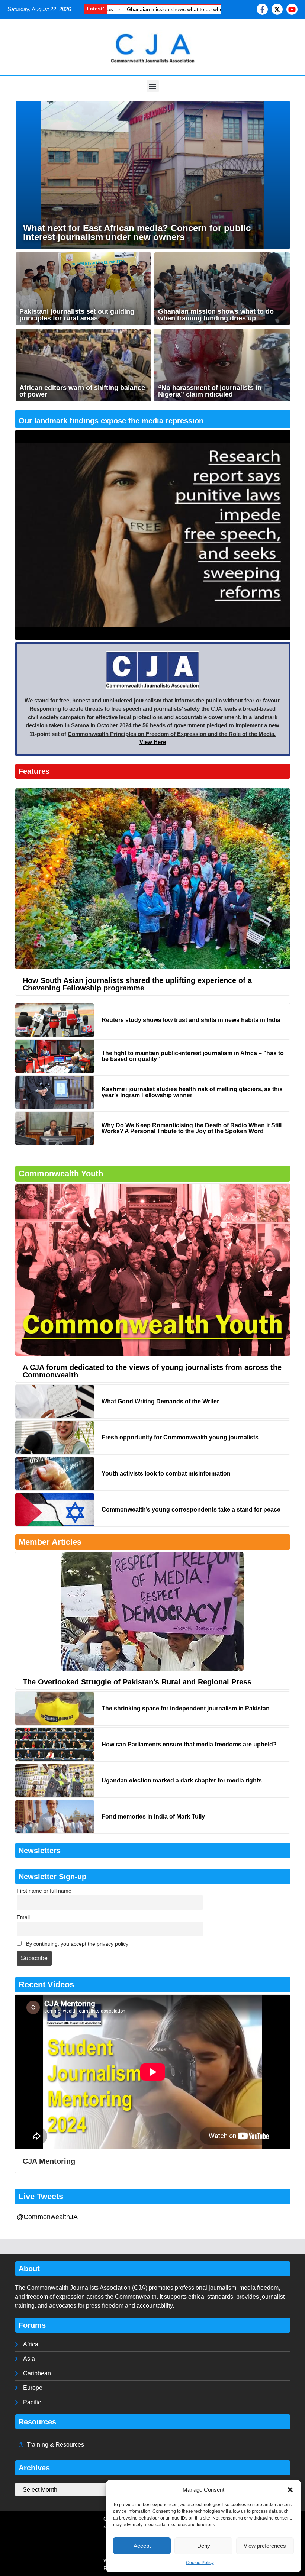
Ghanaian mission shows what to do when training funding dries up (143, 9)
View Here (153, 742)
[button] (290, 2490)
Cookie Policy (200, 2563)
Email (23, 1917)
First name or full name (44, 1891)
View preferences (265, 2546)
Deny (204, 2546)
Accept (142, 2546)
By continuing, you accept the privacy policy (76, 1944)
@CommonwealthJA (47, 2217)
